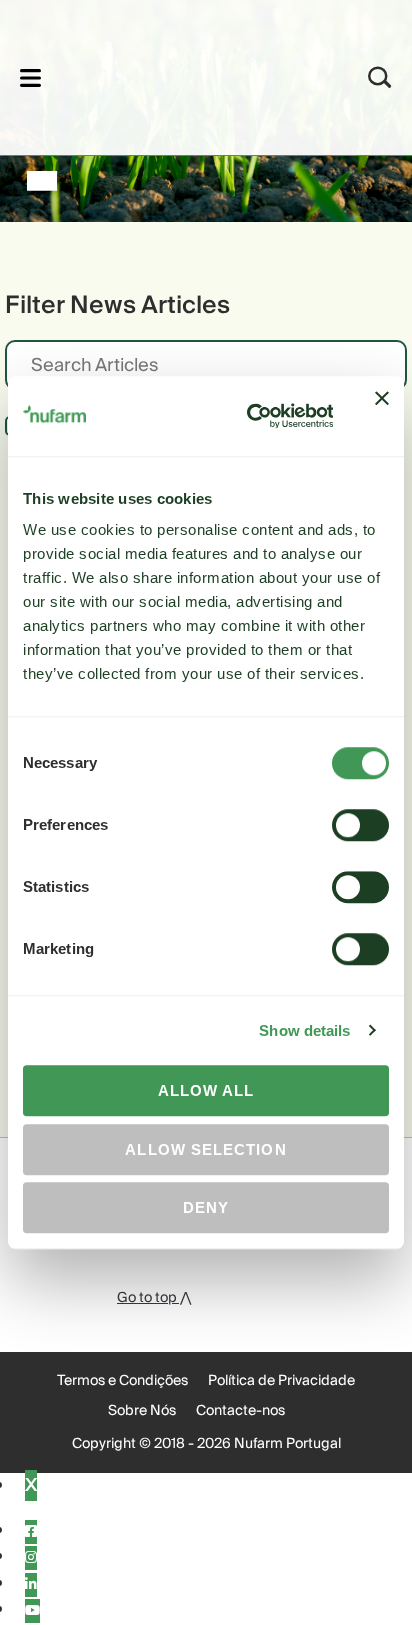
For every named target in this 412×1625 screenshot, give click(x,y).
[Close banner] (382, 416)
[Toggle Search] (380, 77)
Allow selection (205, 1149)
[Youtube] (32, 1611)
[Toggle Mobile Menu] (30, 77)
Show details (304, 1030)
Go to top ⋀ (154, 1298)
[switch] (360, 825)
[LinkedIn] (31, 1585)
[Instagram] (31, 1558)
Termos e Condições (122, 1381)
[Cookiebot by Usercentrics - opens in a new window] (251, 416)
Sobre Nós (142, 1411)
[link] (179, 74)
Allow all (206, 1090)
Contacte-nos (240, 1411)
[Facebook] (31, 1532)
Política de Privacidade (281, 1381)
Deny (206, 1207)
